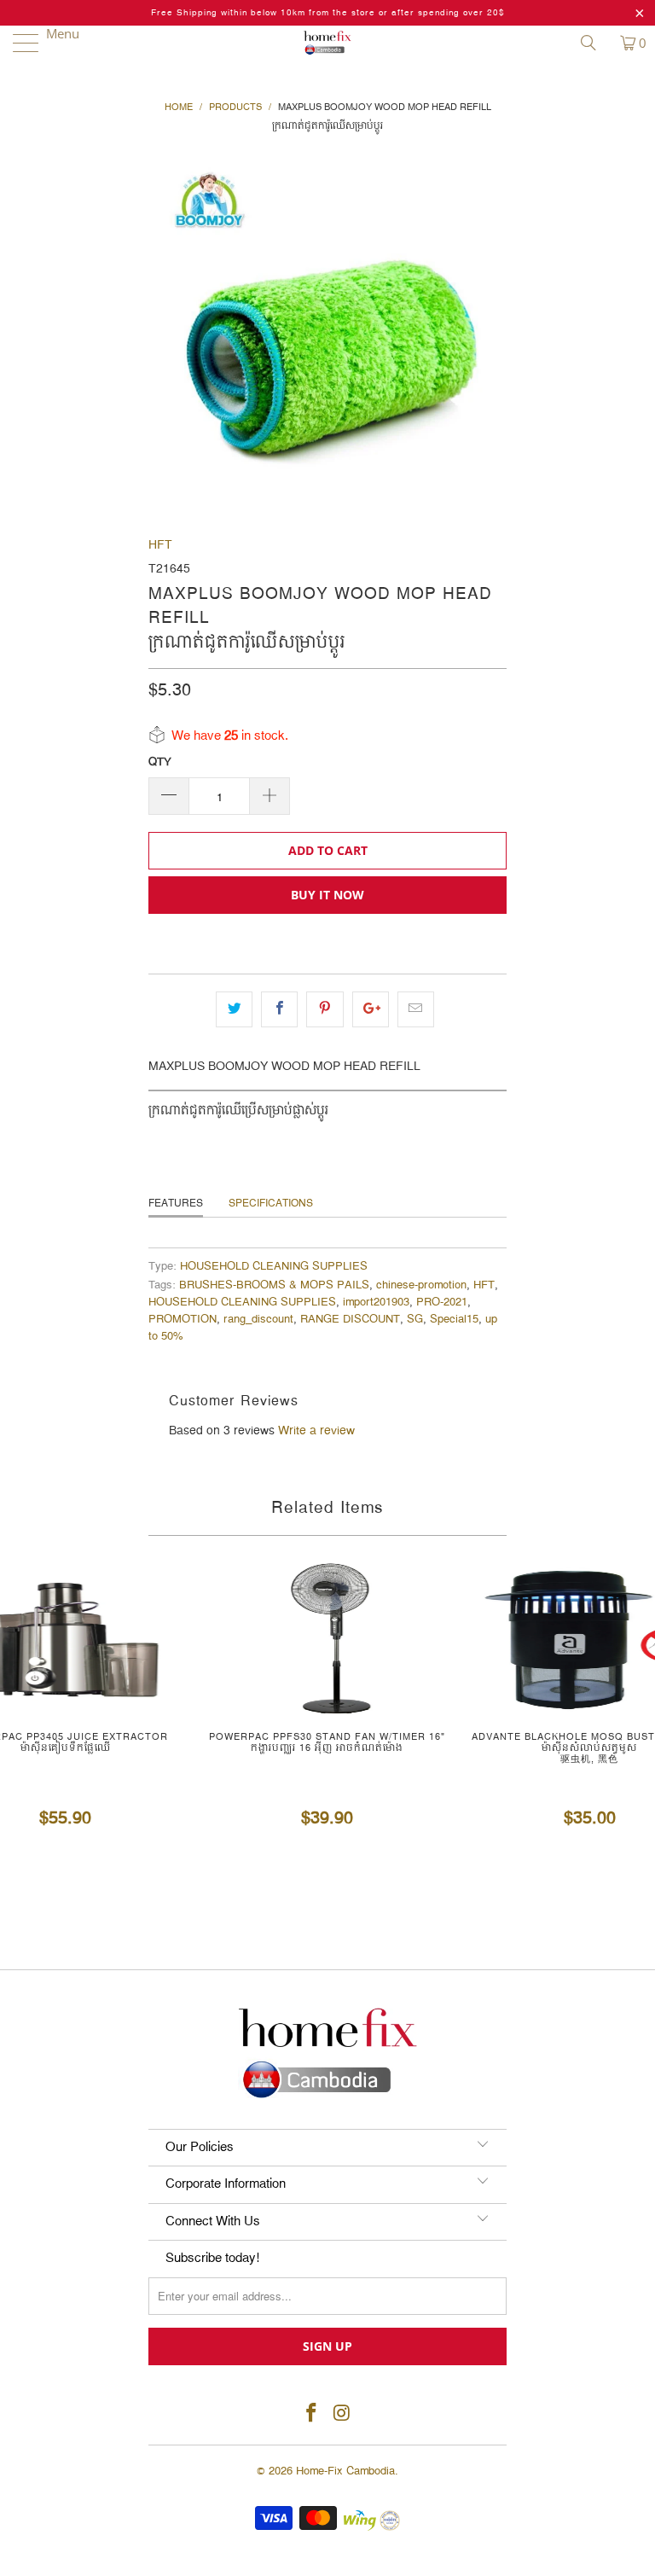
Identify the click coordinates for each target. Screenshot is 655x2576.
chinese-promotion (421, 1285)
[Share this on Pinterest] (325, 1009)
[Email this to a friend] (416, 1009)
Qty (160, 762)
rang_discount (258, 1320)
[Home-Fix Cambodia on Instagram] (342, 2414)
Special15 (454, 1320)
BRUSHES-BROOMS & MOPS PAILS (274, 1285)
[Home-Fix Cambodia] (327, 43)
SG (415, 1320)
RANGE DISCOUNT (350, 1320)
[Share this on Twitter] (234, 1009)
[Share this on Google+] (371, 1009)
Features (176, 1204)
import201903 (376, 1303)
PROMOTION (183, 1320)
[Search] (594, 43)
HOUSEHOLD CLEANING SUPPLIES (274, 1267)
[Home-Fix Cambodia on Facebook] (311, 2414)
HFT (160, 545)
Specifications (271, 1204)
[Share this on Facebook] (279, 1009)
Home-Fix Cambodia (345, 2471)
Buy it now (327, 895)
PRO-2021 (442, 1303)
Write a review (316, 1431)
